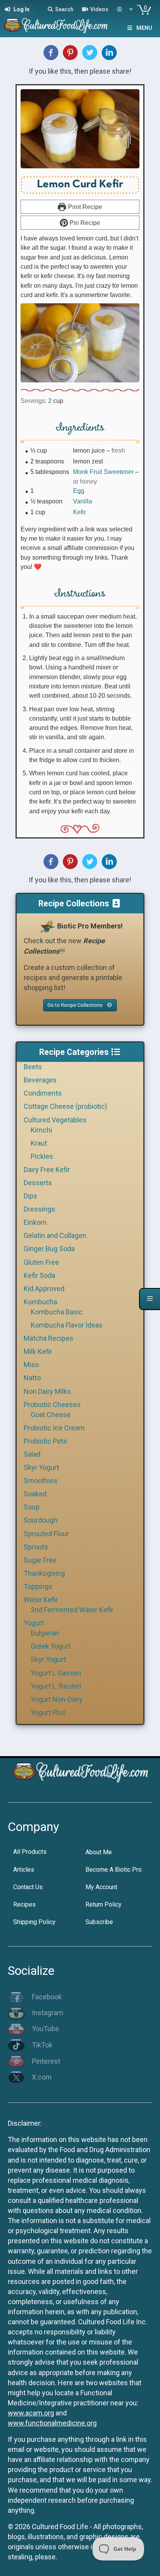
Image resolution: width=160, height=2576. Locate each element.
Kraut (39, 1143)
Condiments (43, 1093)
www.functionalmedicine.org (52, 2423)
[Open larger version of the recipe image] (80, 129)
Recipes (24, 1904)
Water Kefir (41, 1600)
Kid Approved (44, 1289)
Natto (32, 1378)
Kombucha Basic (57, 1312)
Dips (30, 1196)
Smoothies (41, 1481)
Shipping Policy (34, 1922)
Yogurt (34, 1623)
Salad (32, 1454)
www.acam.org (31, 2413)
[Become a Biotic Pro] (47, 926)
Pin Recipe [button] (84, 223)
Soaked (35, 1494)
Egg (79, 491)
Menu (144, 28)
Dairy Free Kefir (47, 1170)
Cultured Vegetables (55, 1120)
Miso (31, 1365)
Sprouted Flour (46, 1534)
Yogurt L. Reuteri (56, 1686)
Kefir (79, 512)
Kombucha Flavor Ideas (67, 1325)
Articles (24, 1870)
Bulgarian (45, 1633)
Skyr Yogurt (41, 1467)
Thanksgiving (44, 1573)
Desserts (38, 1183)
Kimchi (41, 1130)
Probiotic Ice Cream (54, 1428)
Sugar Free (40, 1560)
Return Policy (103, 1904)
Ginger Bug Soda (49, 1249)
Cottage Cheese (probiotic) (65, 1106)
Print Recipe (84, 207)
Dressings (39, 1209)
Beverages (40, 1080)
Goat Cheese (51, 1415)
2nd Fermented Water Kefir (72, 1610)
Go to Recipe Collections (76, 1005)
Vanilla (83, 501)
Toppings (38, 1586)
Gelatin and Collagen (55, 1235)
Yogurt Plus (48, 1712)
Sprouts (36, 1547)
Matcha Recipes (49, 1338)
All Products (30, 1852)
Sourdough (41, 1520)
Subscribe (99, 1922)
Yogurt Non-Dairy (57, 1699)
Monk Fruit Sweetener (103, 472)
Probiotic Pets (45, 1441)
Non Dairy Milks (47, 1391)
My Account (101, 1887)
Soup (32, 1507)
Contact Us (28, 1887)
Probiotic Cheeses (52, 1405)
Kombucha (40, 1302)
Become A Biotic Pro (114, 1870)
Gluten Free (41, 1262)
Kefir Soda (39, 1275)
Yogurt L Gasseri (56, 1673)
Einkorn (35, 1222)
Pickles (42, 1156)
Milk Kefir (38, 1351)
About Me (99, 1852)
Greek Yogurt (51, 1646)
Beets (33, 1067)
